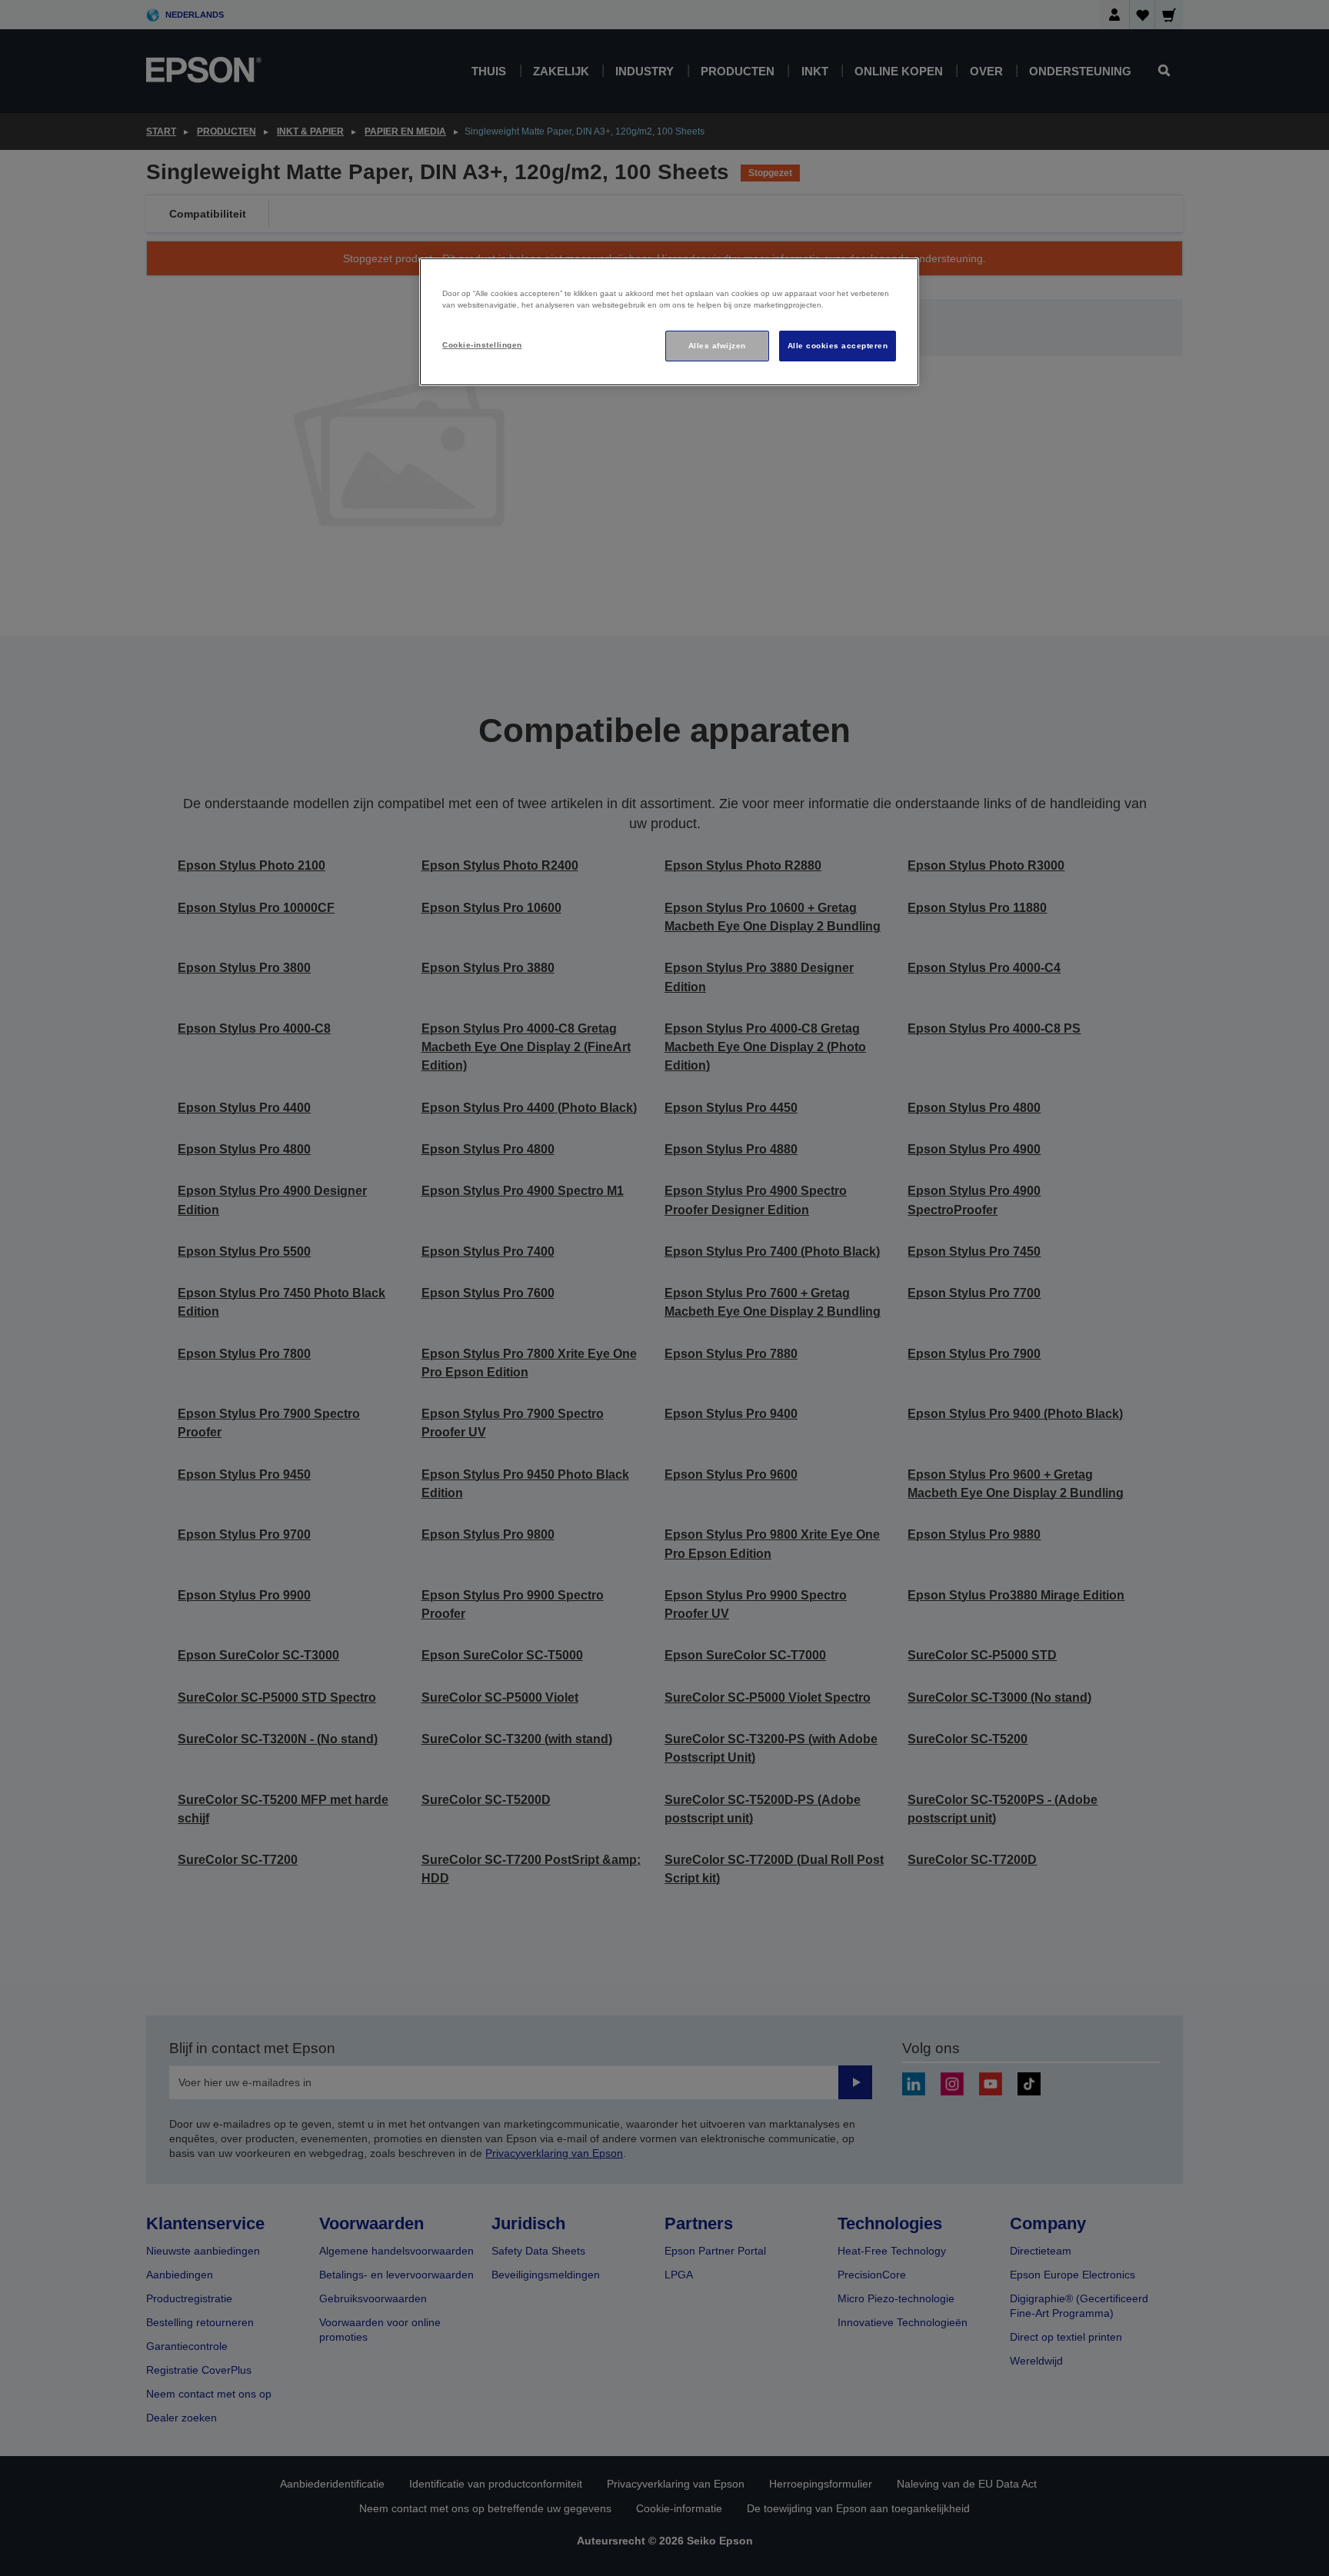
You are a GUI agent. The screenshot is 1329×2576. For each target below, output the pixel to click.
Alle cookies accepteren (838, 346)
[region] (669, 322)
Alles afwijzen (717, 346)
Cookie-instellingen (482, 345)
